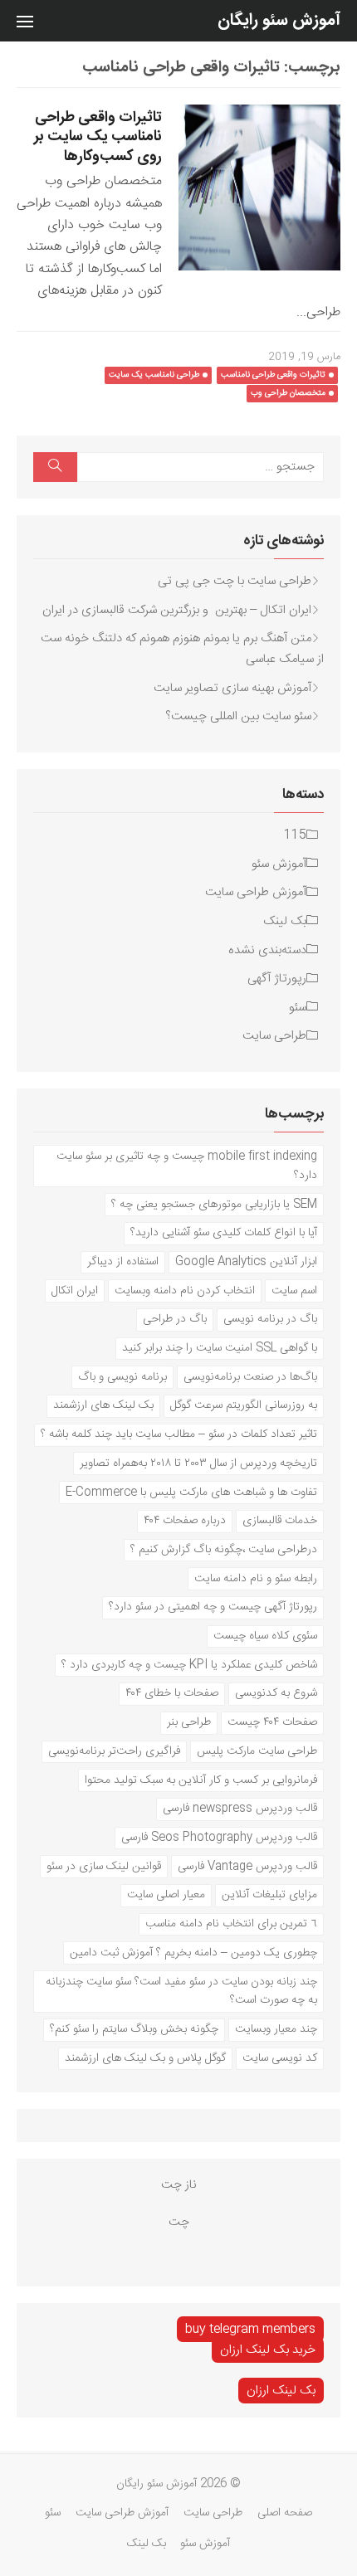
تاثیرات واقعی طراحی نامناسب (273, 375)
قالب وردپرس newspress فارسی (240, 1808)
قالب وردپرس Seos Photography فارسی (219, 1837)
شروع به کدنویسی (276, 1693)
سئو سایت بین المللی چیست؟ (238, 716)
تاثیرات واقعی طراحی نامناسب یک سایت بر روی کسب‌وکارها (98, 137)
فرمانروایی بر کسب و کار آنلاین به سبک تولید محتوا (201, 1780)
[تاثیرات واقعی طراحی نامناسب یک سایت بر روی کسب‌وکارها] (259, 187)
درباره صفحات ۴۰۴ (185, 1520)
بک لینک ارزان (281, 2391)
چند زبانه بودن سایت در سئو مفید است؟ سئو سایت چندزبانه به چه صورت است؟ (181, 1991)
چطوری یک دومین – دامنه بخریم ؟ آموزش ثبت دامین (193, 1953)
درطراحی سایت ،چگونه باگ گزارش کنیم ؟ (224, 1549)
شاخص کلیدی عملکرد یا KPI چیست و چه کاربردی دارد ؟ (189, 1665)
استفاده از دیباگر (123, 1261)
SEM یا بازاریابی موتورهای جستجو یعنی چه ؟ (214, 1204)
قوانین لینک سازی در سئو (104, 1866)
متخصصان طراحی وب (288, 393)
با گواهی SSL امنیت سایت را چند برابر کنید (220, 1348)
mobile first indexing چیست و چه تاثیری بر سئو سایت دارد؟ (187, 1166)
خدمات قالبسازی (280, 1520)
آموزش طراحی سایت (256, 892)
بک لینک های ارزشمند (103, 1405)
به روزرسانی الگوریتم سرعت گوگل (244, 1405)
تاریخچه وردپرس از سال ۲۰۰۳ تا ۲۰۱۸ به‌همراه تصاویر (198, 1463)
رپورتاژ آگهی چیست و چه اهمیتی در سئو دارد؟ (213, 1607)
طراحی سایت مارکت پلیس (257, 1751)
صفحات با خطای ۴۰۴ (172, 1693)
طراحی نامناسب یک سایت (154, 375)
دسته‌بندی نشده (267, 950)
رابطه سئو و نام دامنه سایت (256, 1578)
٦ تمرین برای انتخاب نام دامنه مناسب (231, 1923)
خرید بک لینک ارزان (268, 2350)
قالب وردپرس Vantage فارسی (247, 1866)
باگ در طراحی (175, 1319)
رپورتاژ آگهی (277, 979)
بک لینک (285, 921)
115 (295, 835)
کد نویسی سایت (280, 2058)
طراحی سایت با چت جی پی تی (235, 581)
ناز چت (179, 2185)
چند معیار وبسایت (276, 2029)
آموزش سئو (279, 864)
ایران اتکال (75, 1290)
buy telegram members (250, 2329)
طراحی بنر (189, 1722)
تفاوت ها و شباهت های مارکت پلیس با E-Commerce (191, 1492)
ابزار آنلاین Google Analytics (246, 1261)
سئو (298, 1008)
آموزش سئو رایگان (279, 20)
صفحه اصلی (285, 2513)
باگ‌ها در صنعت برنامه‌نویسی (250, 1377)
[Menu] (25, 21)
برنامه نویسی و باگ (122, 1377)
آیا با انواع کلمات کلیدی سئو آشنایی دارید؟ (224, 1232)
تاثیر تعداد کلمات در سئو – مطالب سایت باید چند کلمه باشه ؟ (179, 1434)
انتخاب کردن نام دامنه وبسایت (185, 1290)
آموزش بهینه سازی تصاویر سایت (232, 688)
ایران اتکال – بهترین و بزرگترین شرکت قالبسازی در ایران (177, 610)
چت (179, 2222)
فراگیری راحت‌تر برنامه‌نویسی (114, 1751)
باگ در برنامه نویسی (270, 1319)
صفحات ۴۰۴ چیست (272, 1722)
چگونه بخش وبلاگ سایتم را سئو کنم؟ (134, 2029)
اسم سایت (294, 1290)
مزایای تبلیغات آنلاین (269, 1894)
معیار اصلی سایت (166, 1894)
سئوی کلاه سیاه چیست (265, 1636)
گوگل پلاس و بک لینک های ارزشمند (145, 2058)
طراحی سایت (274, 1036)
